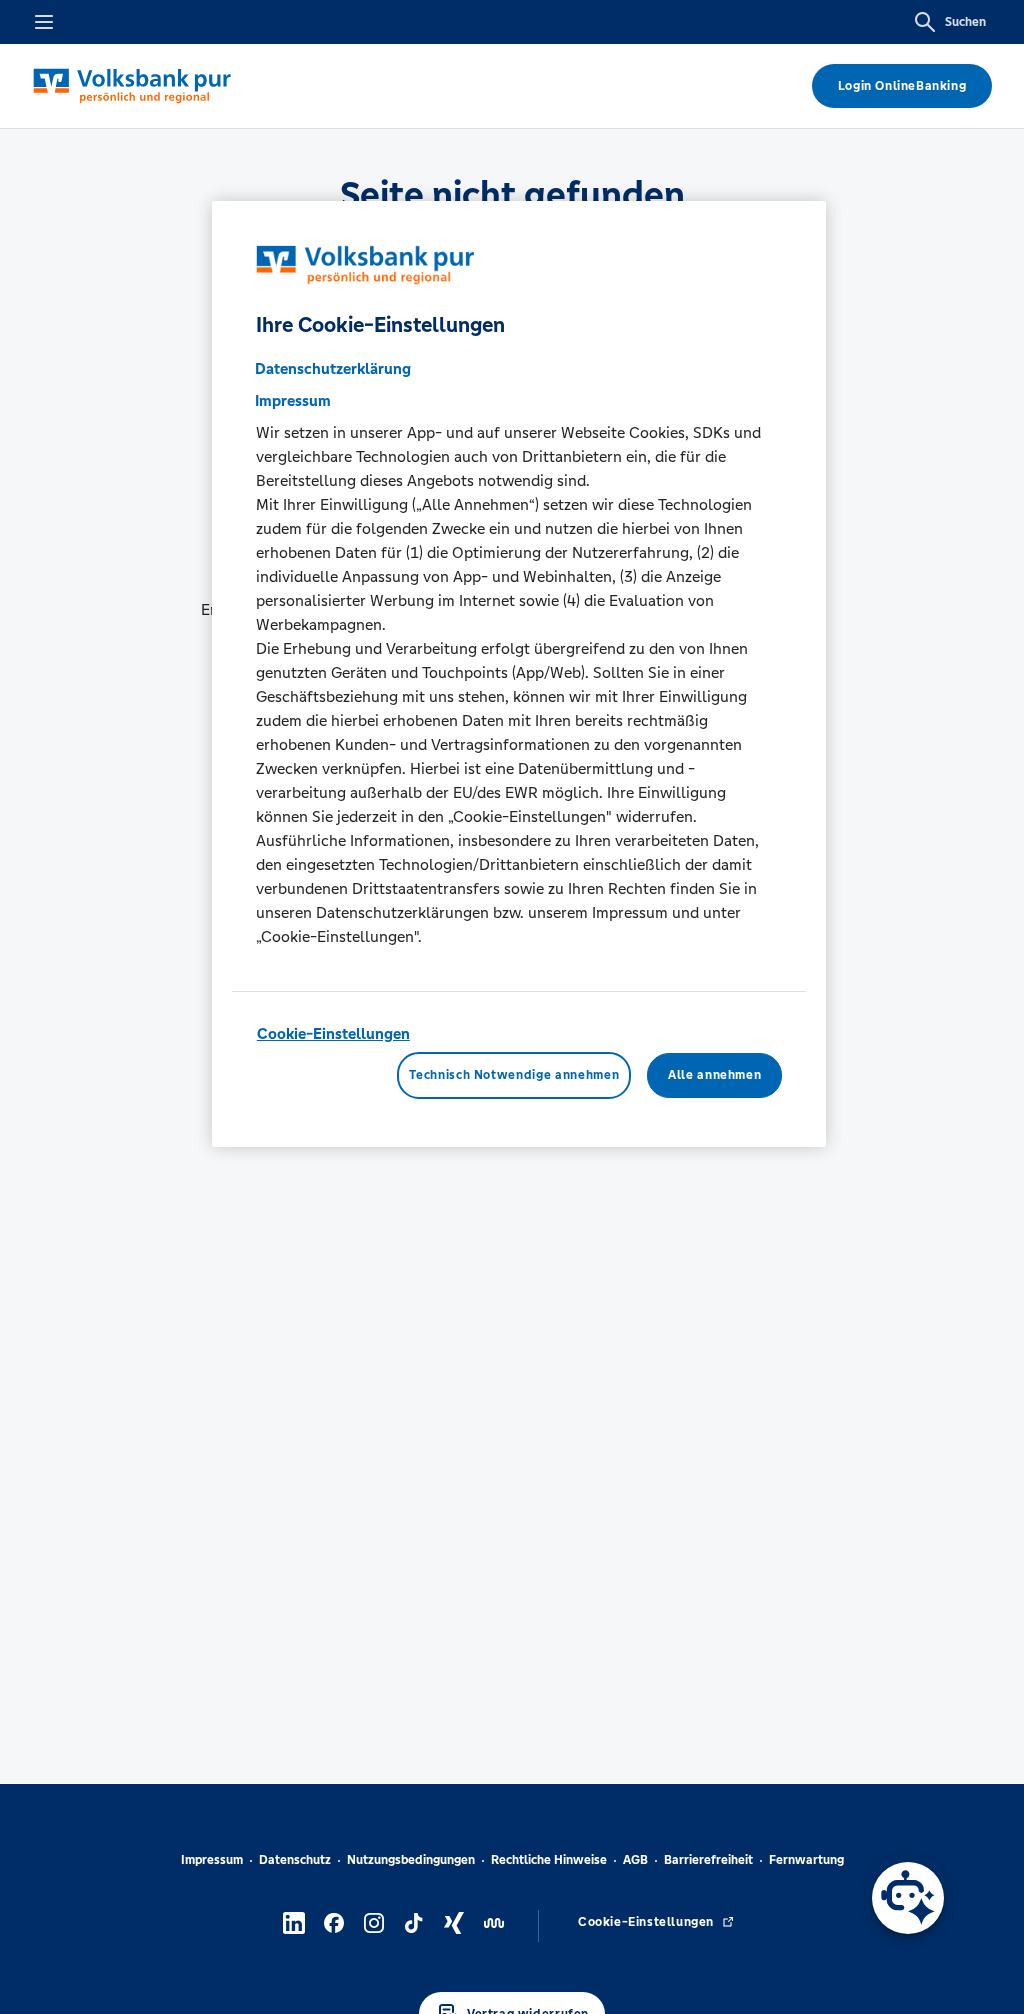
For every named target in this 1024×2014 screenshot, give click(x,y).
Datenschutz (295, 1860)
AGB (635, 1860)
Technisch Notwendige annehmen (514, 1075)
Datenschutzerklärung (333, 368)
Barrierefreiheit (708, 1860)
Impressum (212, 1860)
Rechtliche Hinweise (549, 1860)
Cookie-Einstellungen (333, 1033)
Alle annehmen (714, 1075)
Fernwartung (806, 1860)
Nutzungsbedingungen (411, 1860)
